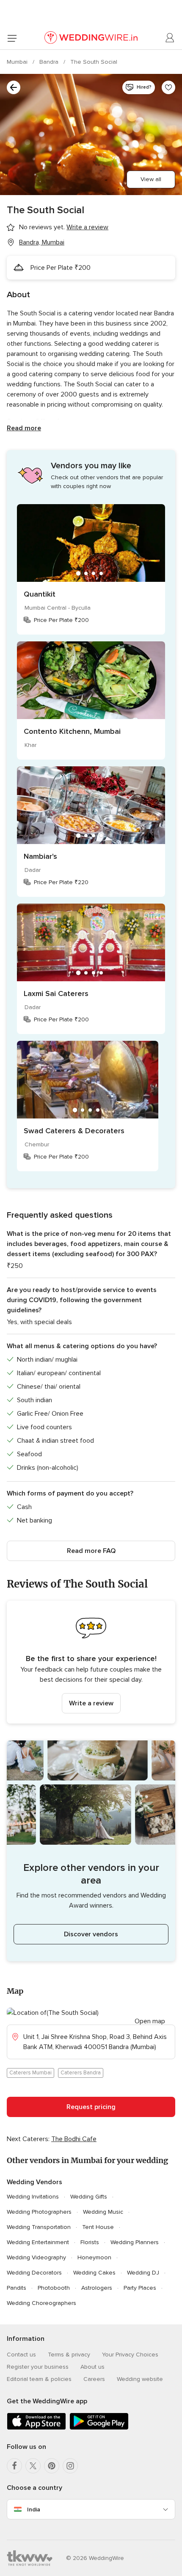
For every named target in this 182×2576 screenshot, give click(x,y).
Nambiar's (40, 856)
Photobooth (54, 2288)
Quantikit (40, 594)
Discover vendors (91, 1934)
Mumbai (18, 62)
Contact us (21, 2355)
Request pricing (91, 2107)
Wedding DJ (143, 2273)
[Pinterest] (52, 2466)
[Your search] (14, 87)
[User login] (170, 38)
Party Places (140, 2288)
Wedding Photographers (39, 2212)
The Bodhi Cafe (74, 2139)
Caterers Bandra (81, 2073)
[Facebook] (14, 2466)
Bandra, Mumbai (42, 242)
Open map (150, 2021)
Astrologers (97, 2288)
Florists (90, 2242)
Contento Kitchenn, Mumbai (72, 731)
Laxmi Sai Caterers (56, 993)
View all (151, 179)
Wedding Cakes (94, 2273)
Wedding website (140, 2379)
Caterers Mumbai (30, 2073)
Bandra (50, 62)
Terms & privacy (69, 2355)
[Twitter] (33, 2466)
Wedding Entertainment (38, 2242)
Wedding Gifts (89, 2197)
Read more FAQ (91, 1551)
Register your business (38, 2367)
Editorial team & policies (39, 2379)
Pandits (17, 2288)
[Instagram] (70, 2466)
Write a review (91, 1703)
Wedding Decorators (34, 2273)
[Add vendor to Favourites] (168, 87)
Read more (24, 428)
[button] (91, 1662)
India (34, 2509)
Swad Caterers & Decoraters (74, 1131)
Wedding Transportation (39, 2227)
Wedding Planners (135, 2242)
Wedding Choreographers (41, 2303)
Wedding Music (103, 2212)
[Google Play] (99, 2428)
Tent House (98, 2227)
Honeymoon (94, 2257)
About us (92, 2367)
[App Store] (36, 2428)
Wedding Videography (36, 2257)
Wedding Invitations (33, 2197)
